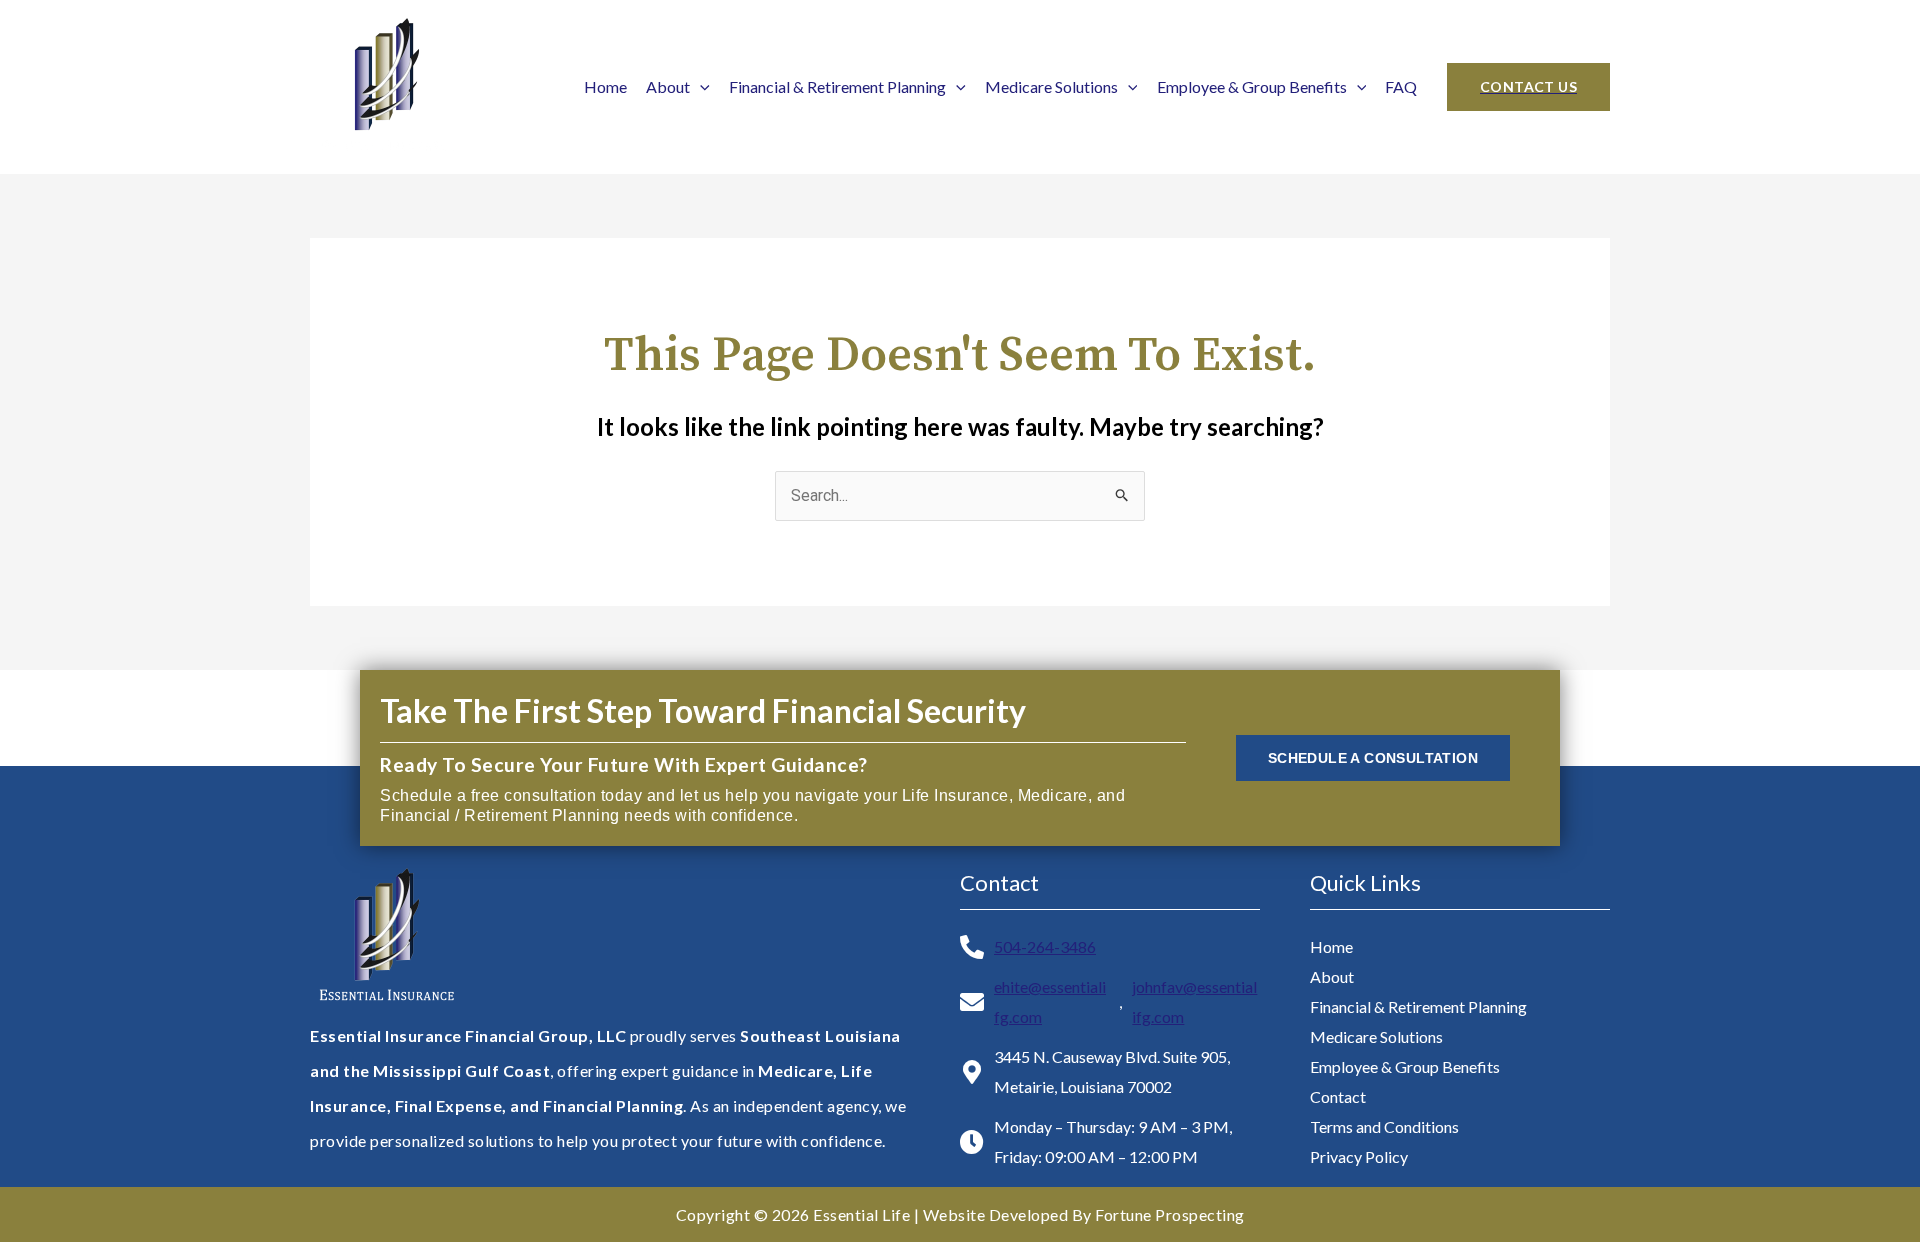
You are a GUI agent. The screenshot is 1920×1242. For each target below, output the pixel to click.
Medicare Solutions (1051, 86)
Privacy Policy (1359, 1156)
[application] (700, 86)
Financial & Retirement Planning (837, 86)
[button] (1528, 87)
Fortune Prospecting (1170, 1214)
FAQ (1401, 86)
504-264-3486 (1045, 946)
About (668, 86)
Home (605, 86)
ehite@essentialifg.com (1050, 1001)
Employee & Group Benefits (1252, 86)
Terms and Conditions (1384, 1126)
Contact (1338, 1096)
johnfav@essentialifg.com (1194, 1001)
